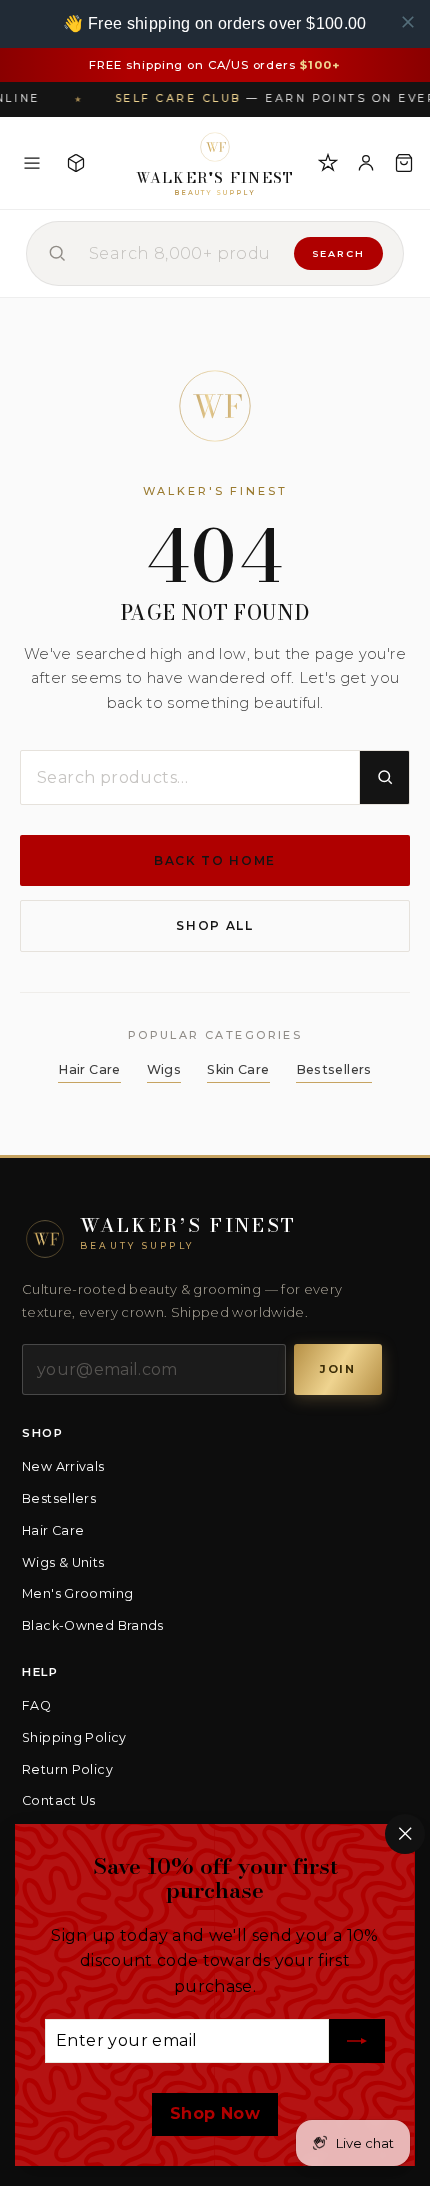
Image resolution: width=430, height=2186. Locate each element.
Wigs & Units (63, 1562)
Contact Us (59, 1800)
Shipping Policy (74, 1737)
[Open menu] (32, 163)
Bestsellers (334, 1069)
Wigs (164, 1069)
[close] (408, 22)
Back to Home (215, 860)
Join (338, 1369)
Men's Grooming (77, 1593)
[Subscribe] (357, 2042)
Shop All (214, 925)
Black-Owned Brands (93, 1625)
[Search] (384, 778)
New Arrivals (63, 1466)
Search (338, 253)
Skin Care (238, 1069)
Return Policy (67, 1769)
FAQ (36, 1705)
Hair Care (89, 1069)
